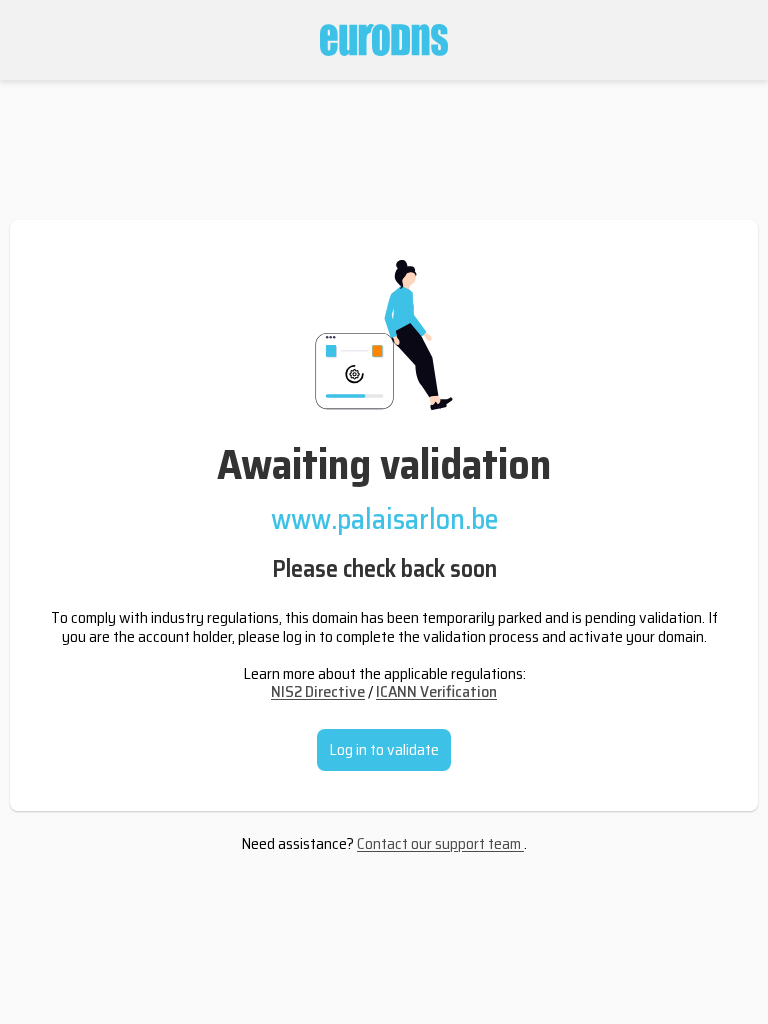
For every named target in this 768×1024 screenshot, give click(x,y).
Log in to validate (384, 749)
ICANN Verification (436, 691)
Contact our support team (440, 843)
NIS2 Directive (318, 691)
